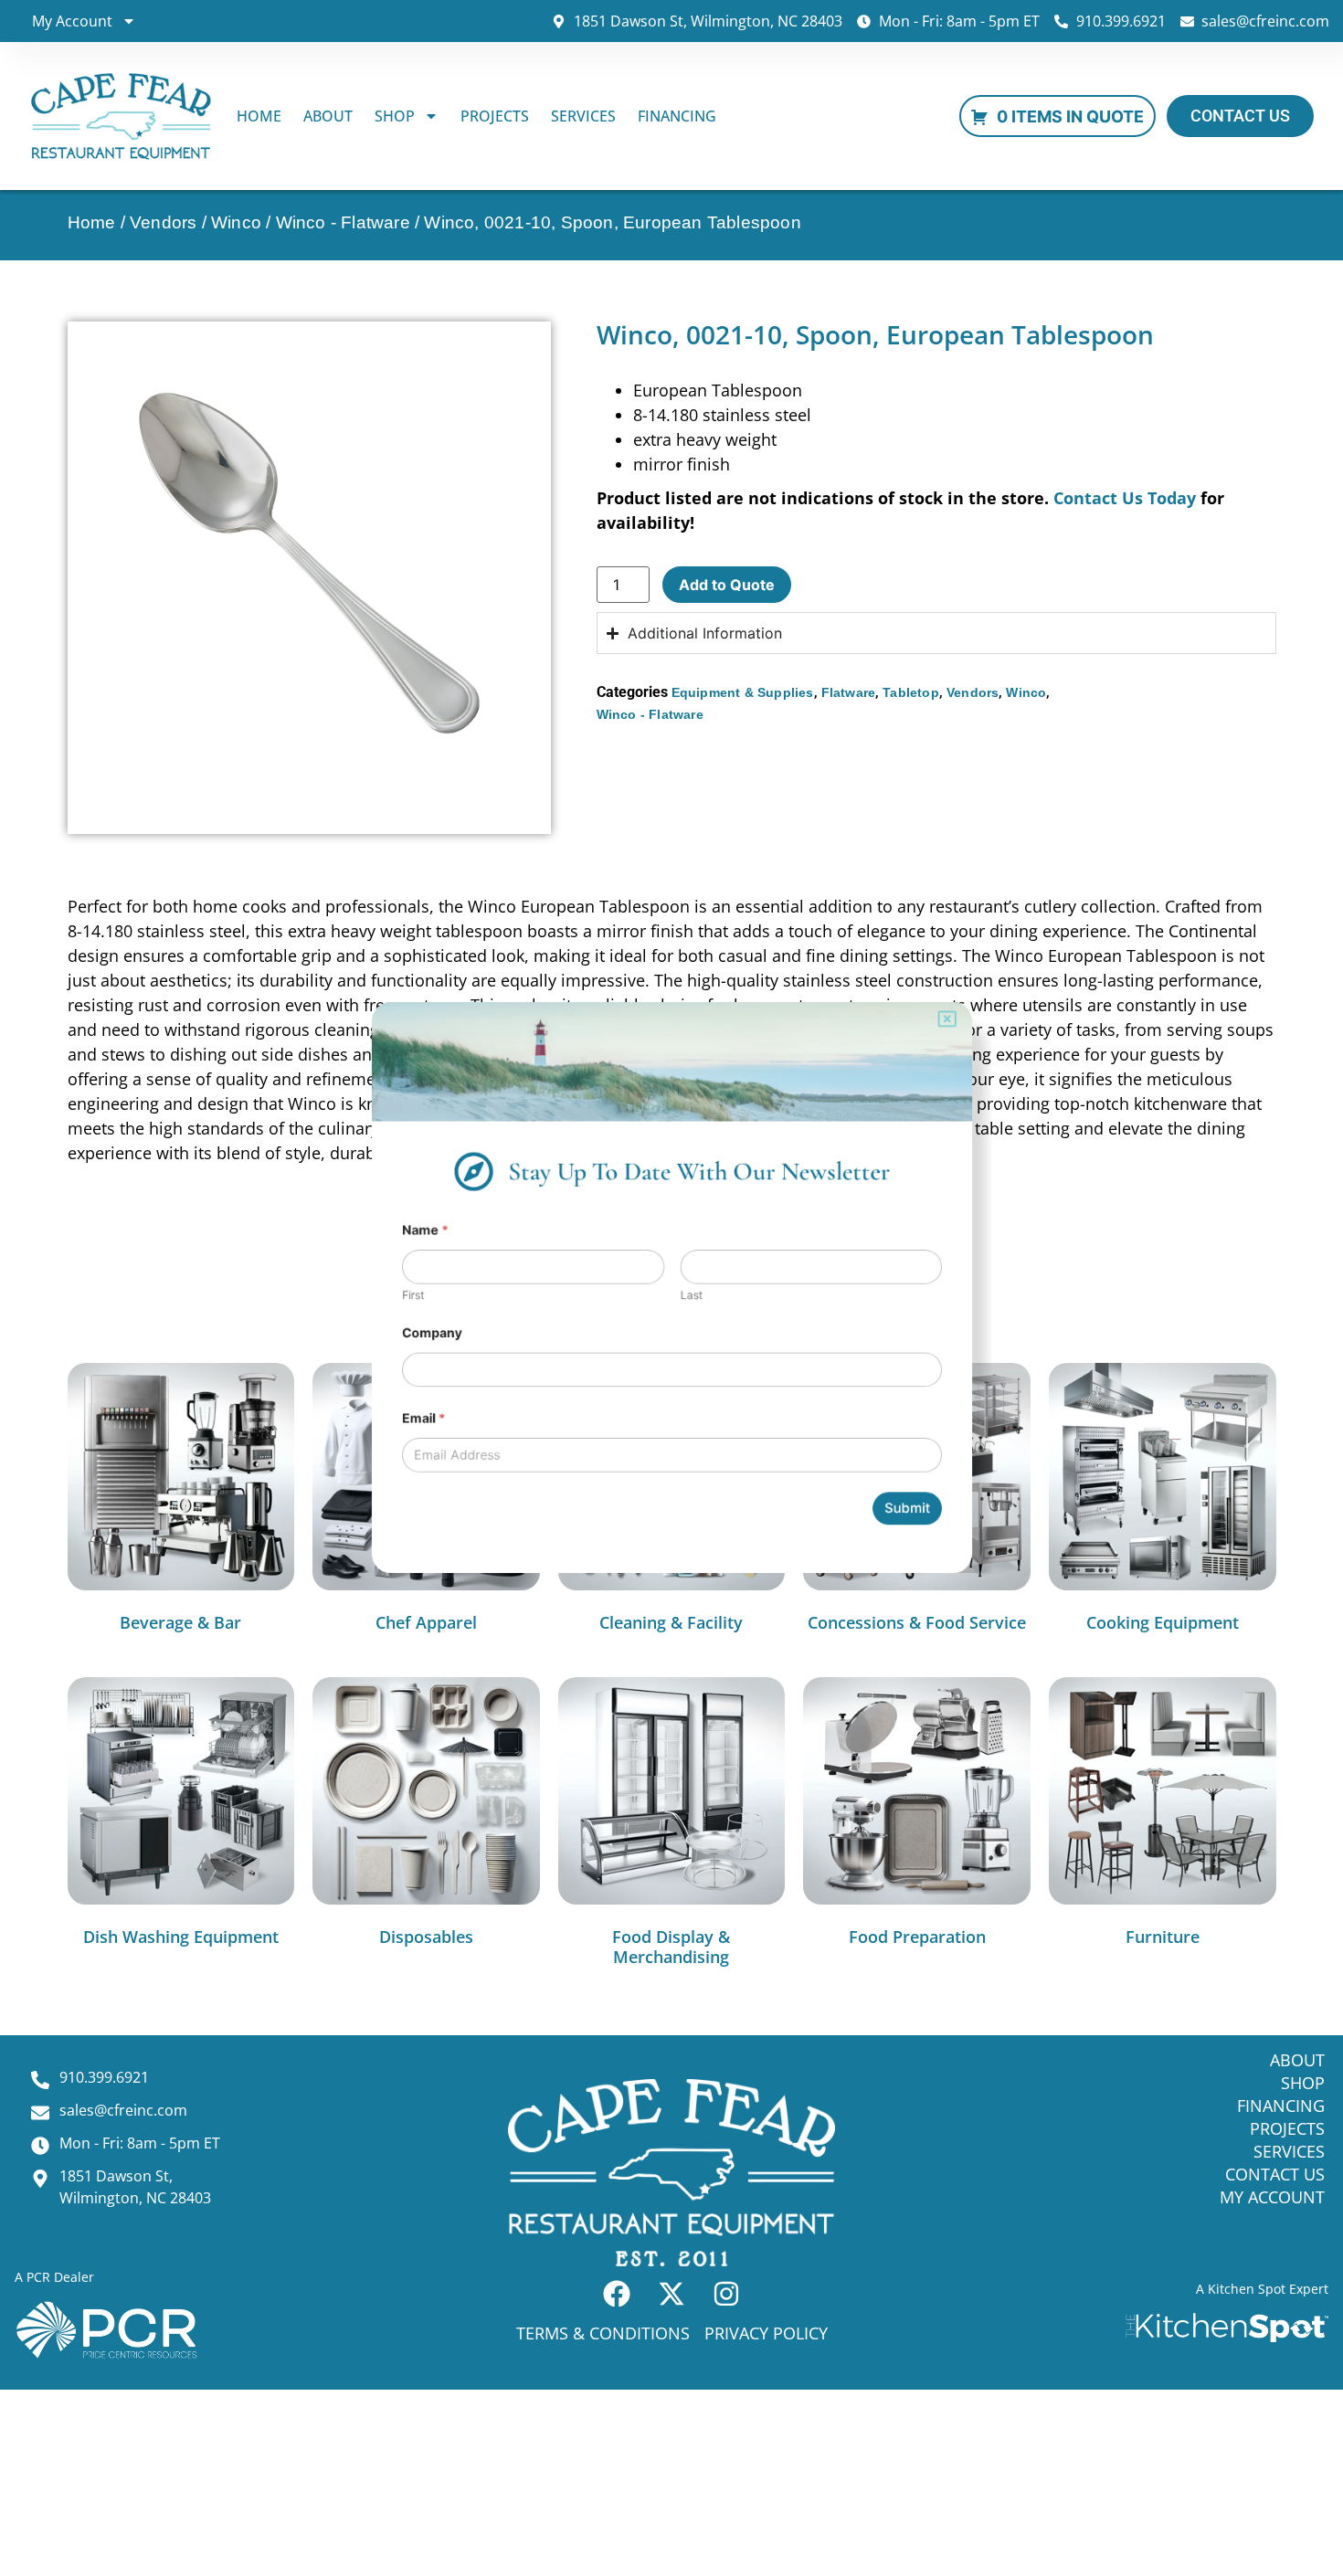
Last (693, 1296)
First (375, 1296)
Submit (941, 1540)
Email (386, 1437)
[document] (671, 1288)
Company (396, 1340)
